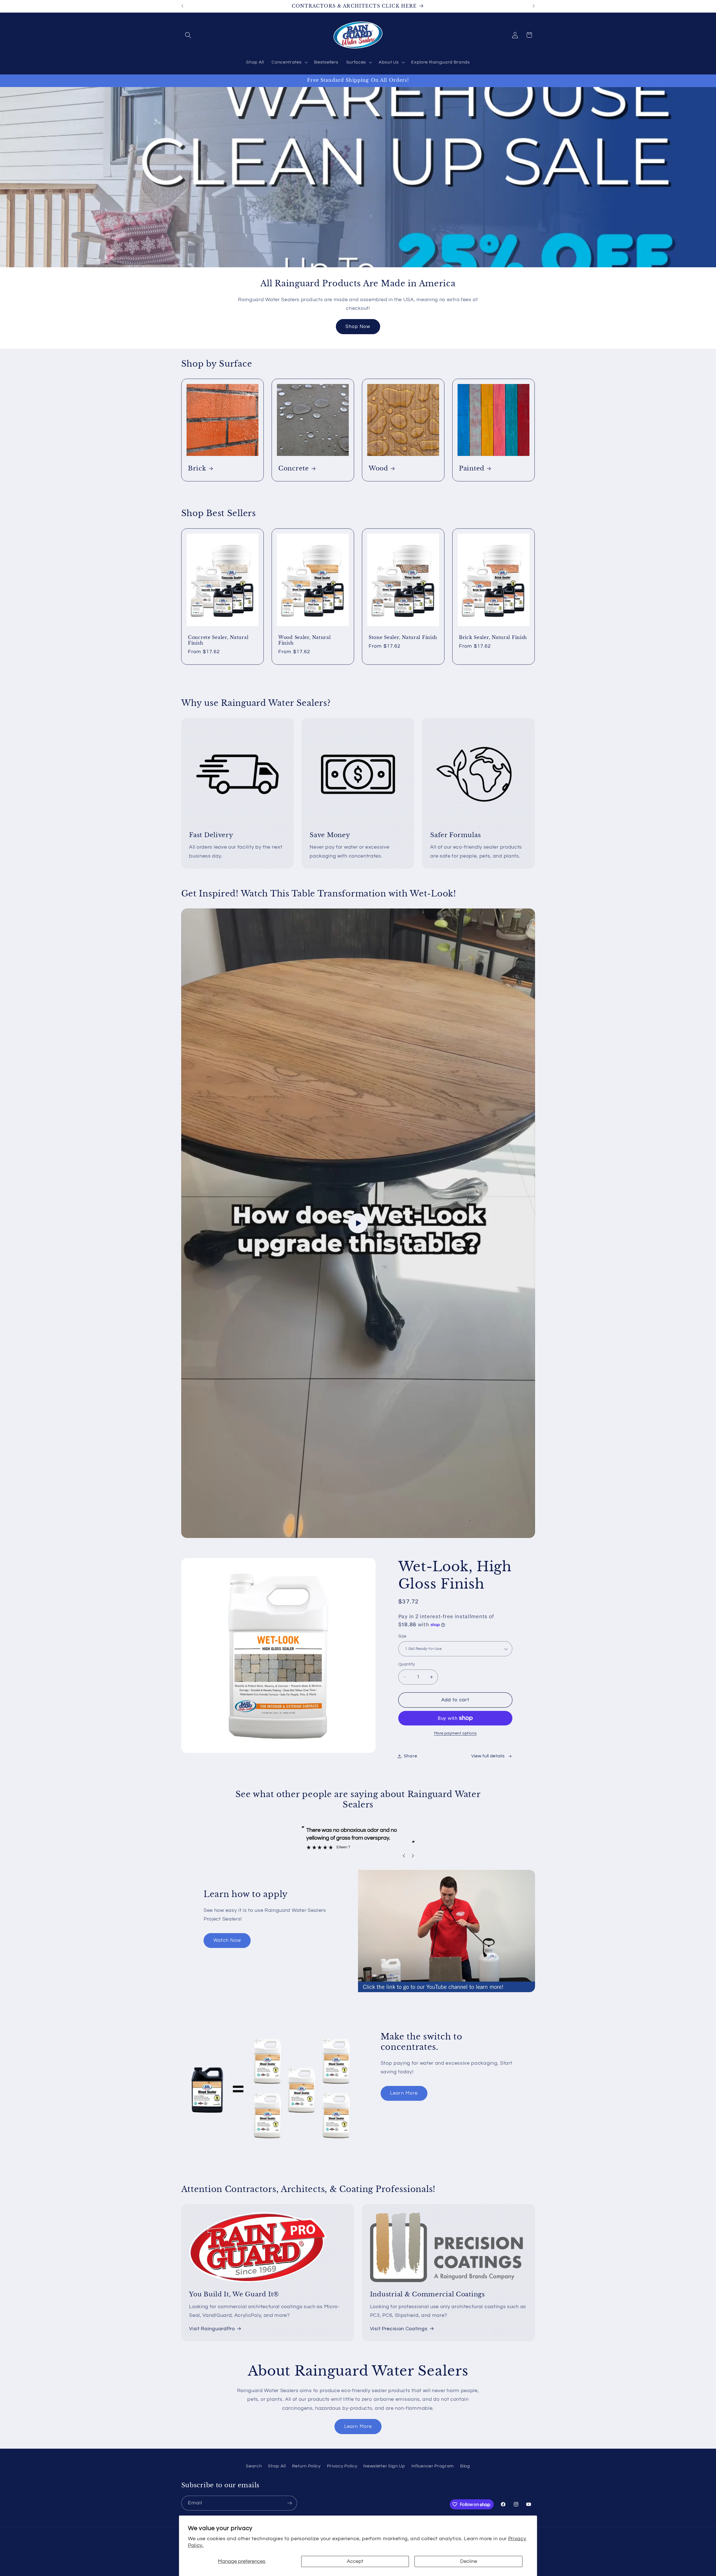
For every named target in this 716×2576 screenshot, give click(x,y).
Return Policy (306, 2466)
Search (254, 2466)
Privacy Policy (342, 2466)
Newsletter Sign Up (384, 2466)
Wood (378, 468)
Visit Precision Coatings (399, 2329)
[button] (188, 35)
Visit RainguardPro (212, 2329)
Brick (197, 468)
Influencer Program (433, 2466)
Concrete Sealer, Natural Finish (218, 640)
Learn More (404, 2093)
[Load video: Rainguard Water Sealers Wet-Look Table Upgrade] (358, 1223)
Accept (355, 2561)
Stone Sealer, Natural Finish (403, 637)
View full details (488, 1756)
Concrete (294, 468)
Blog (465, 2466)
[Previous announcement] (182, 6)
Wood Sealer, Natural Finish (304, 640)
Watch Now (227, 1940)
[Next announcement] (534, 6)
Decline (469, 2561)
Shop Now (358, 327)
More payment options (455, 1733)
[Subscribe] (290, 2503)
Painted (472, 468)
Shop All (277, 2466)
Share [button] (410, 1756)
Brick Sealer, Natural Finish (493, 637)
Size (402, 1636)
